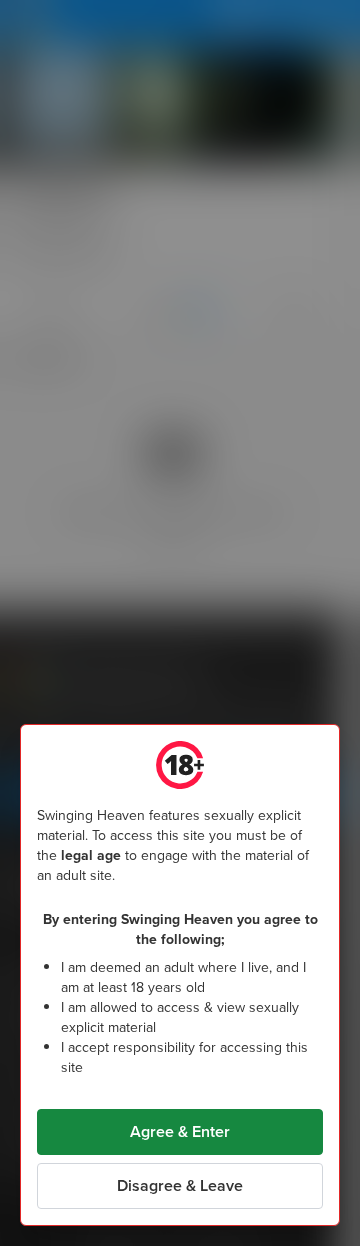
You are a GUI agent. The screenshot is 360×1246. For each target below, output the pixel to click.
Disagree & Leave (180, 1185)
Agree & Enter (180, 1131)
